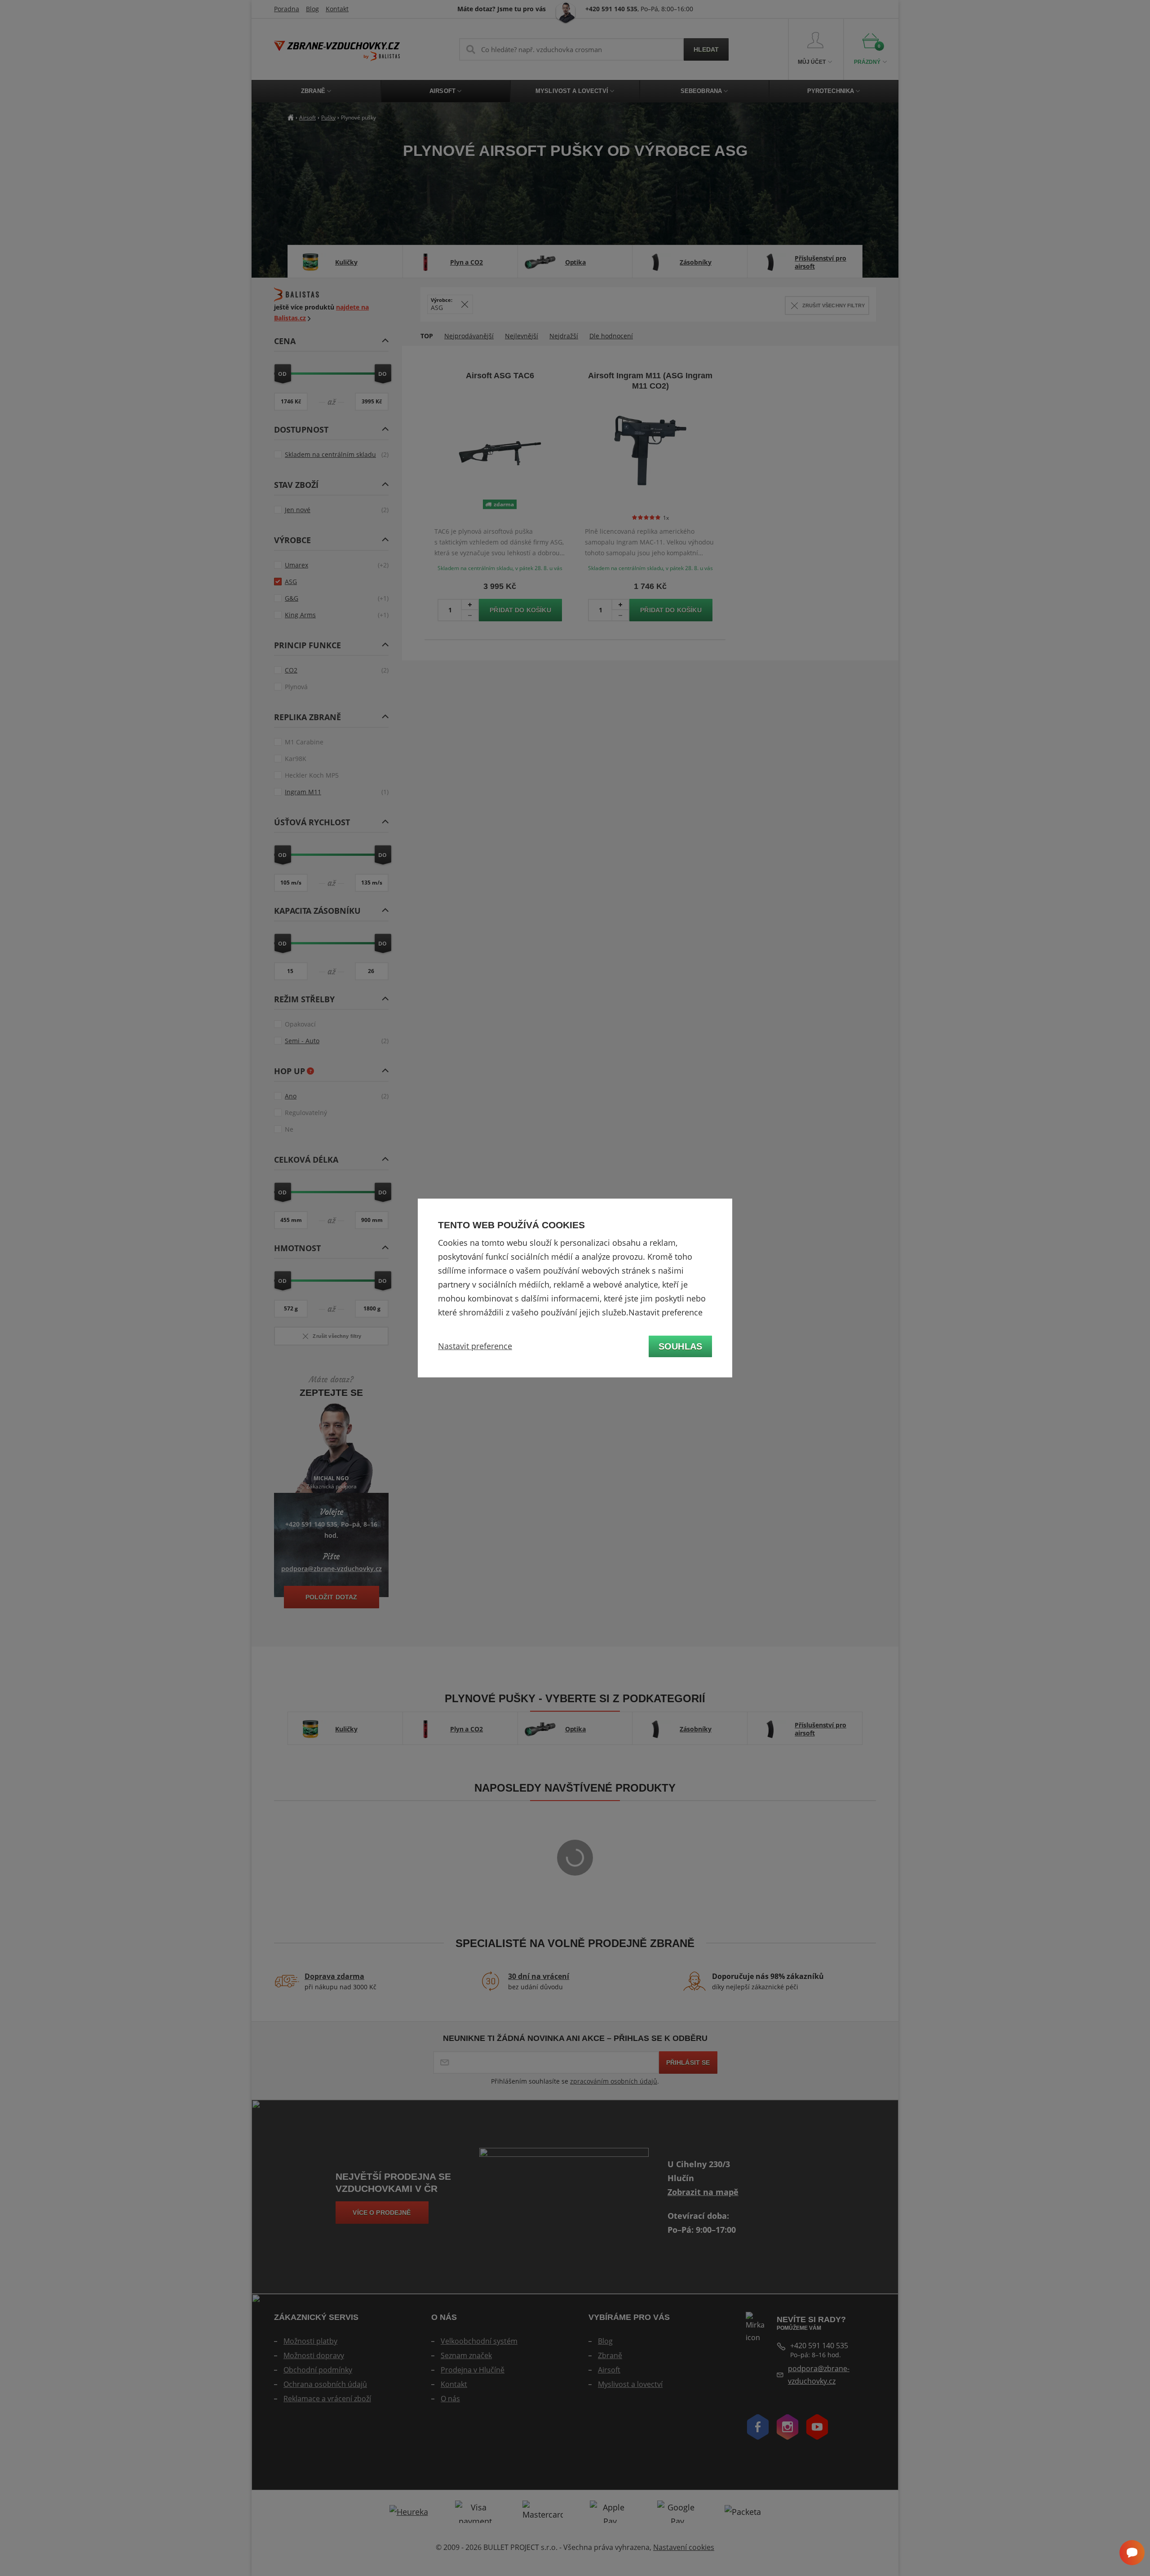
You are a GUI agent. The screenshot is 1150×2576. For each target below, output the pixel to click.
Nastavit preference (475, 1346)
